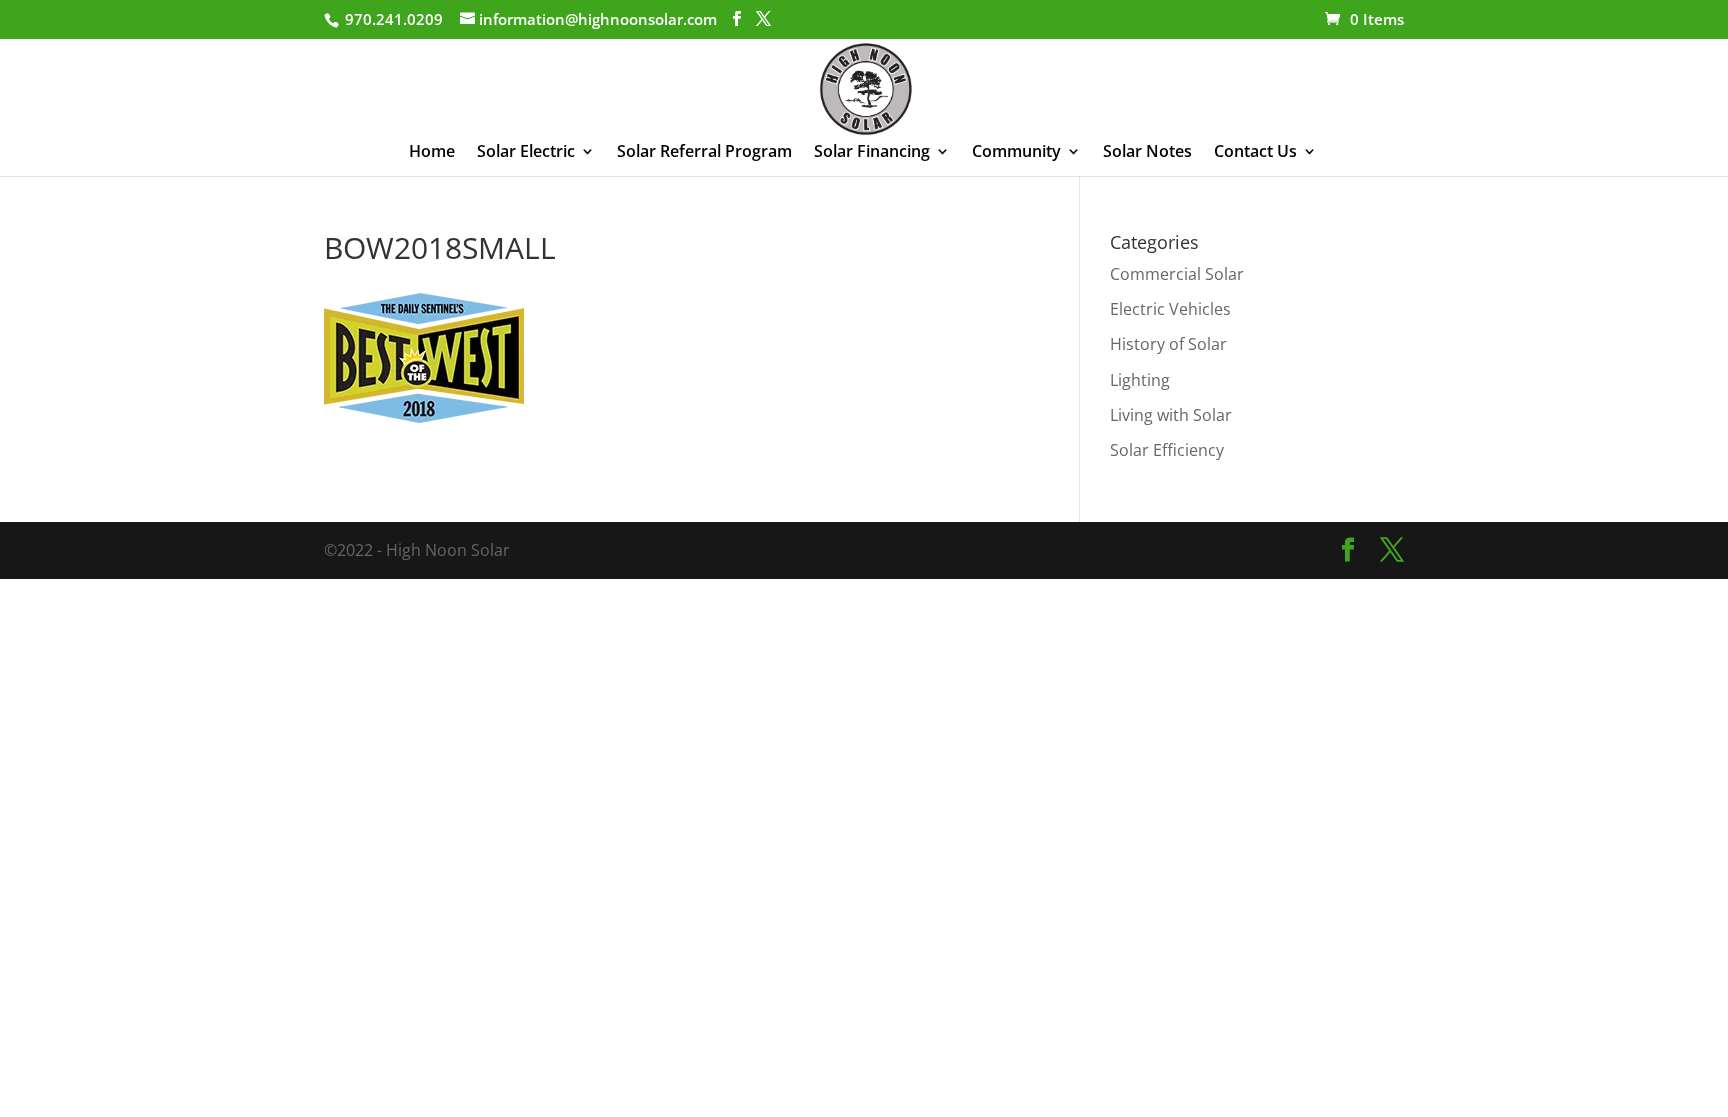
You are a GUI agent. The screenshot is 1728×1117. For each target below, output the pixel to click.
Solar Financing (872, 153)
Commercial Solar (1177, 274)
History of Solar (1168, 344)
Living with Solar (1171, 415)
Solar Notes (1147, 153)
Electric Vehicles (1170, 309)
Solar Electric (526, 153)
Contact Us (1255, 153)
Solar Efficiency (1167, 450)
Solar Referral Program (704, 153)
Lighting (1140, 380)
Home (432, 153)
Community (1016, 153)
